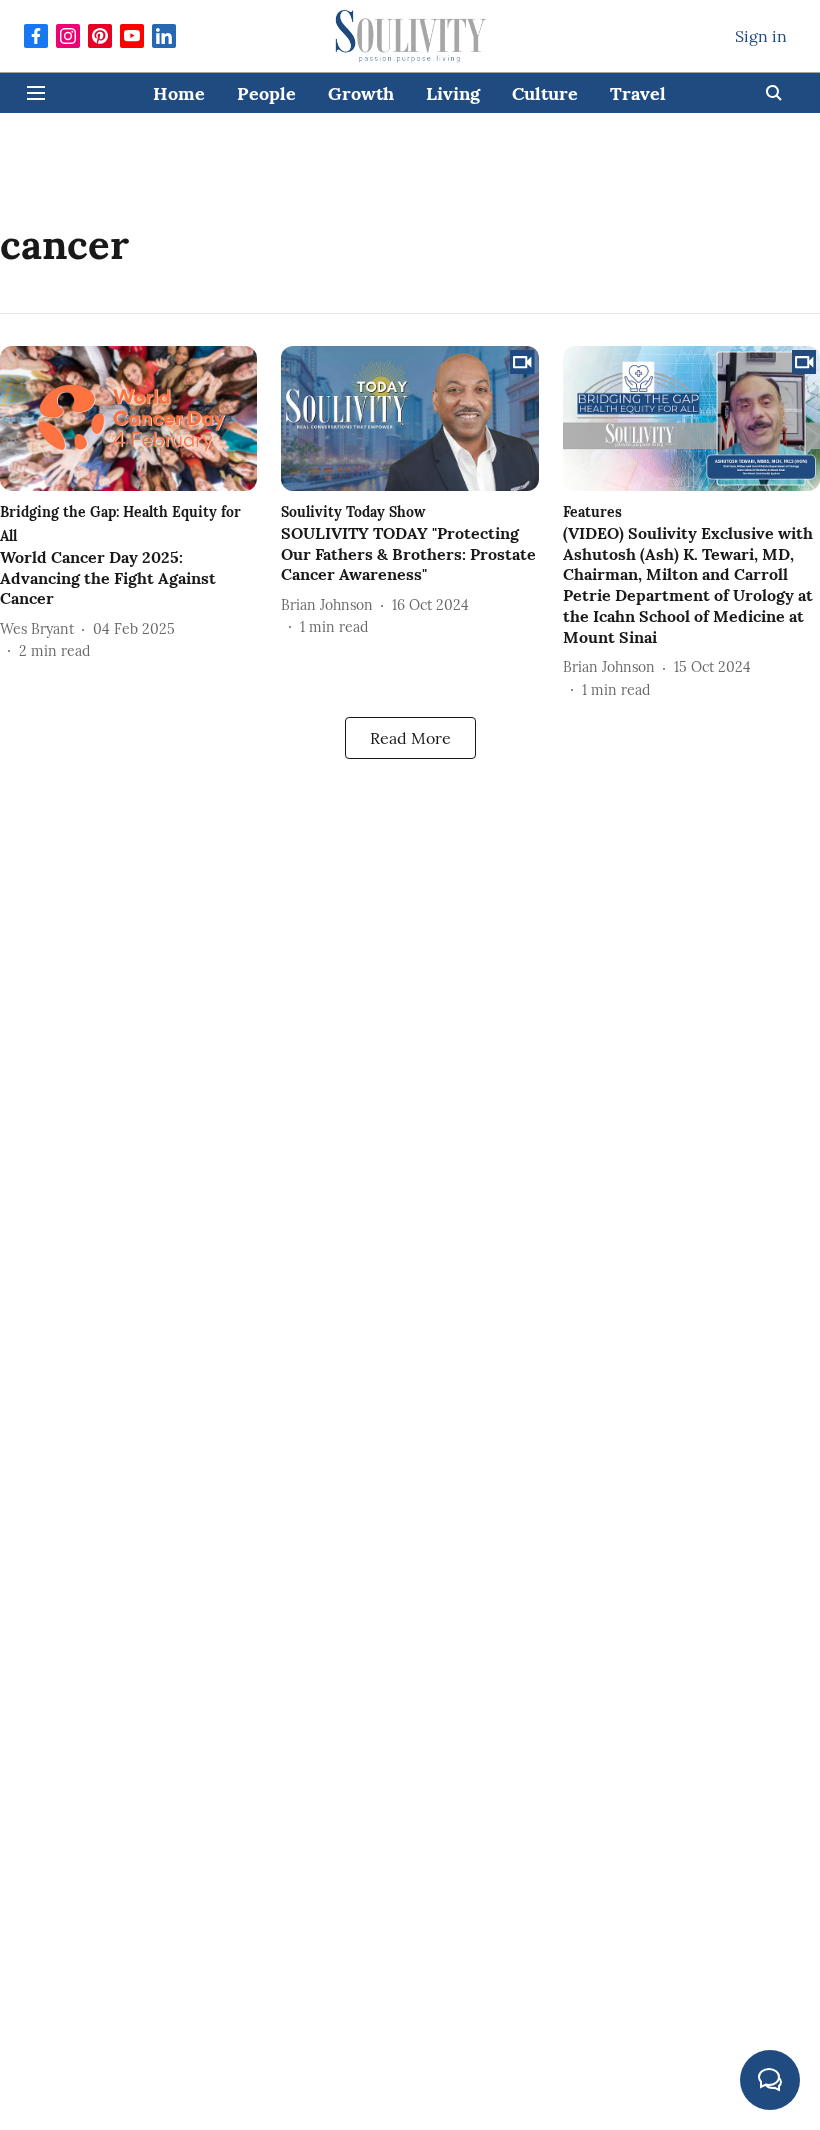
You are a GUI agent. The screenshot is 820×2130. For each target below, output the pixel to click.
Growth (361, 93)
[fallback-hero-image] (128, 418)
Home (179, 93)
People (266, 93)
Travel (638, 93)
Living (453, 93)
